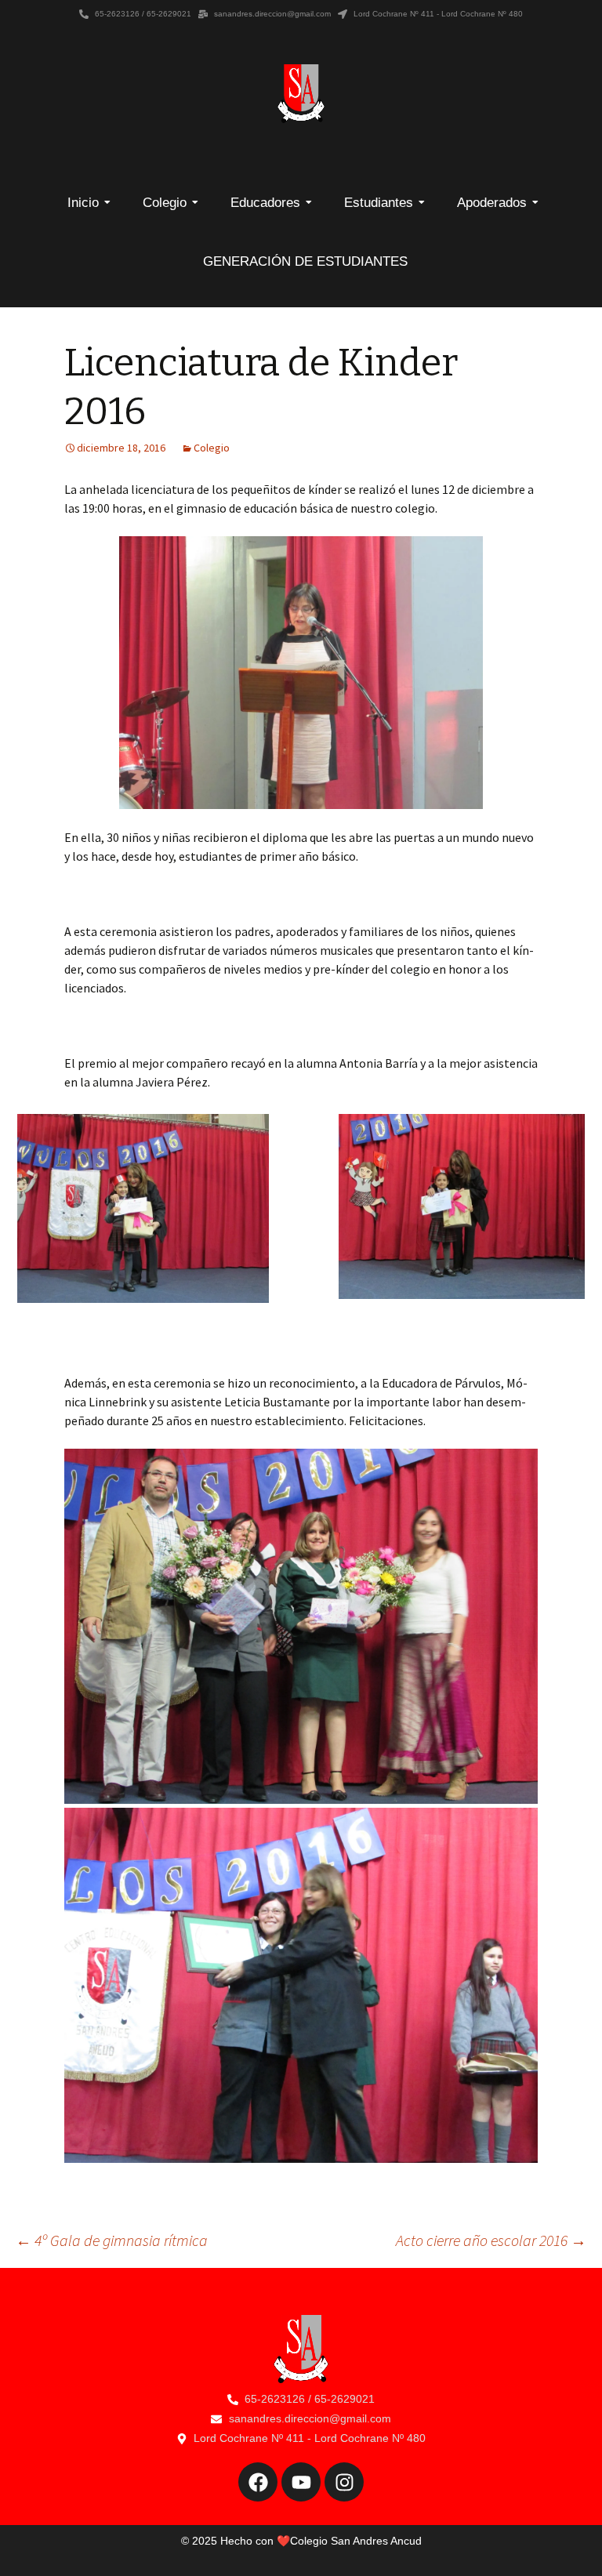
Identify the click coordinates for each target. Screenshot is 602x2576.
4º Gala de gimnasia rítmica (112, 2240)
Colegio (165, 203)
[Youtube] (301, 2482)
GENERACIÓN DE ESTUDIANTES (305, 261)
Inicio (83, 203)
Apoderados (492, 203)
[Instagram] (344, 2482)
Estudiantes (379, 203)
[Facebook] (258, 2482)
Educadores (265, 203)
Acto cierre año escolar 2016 (491, 2240)
